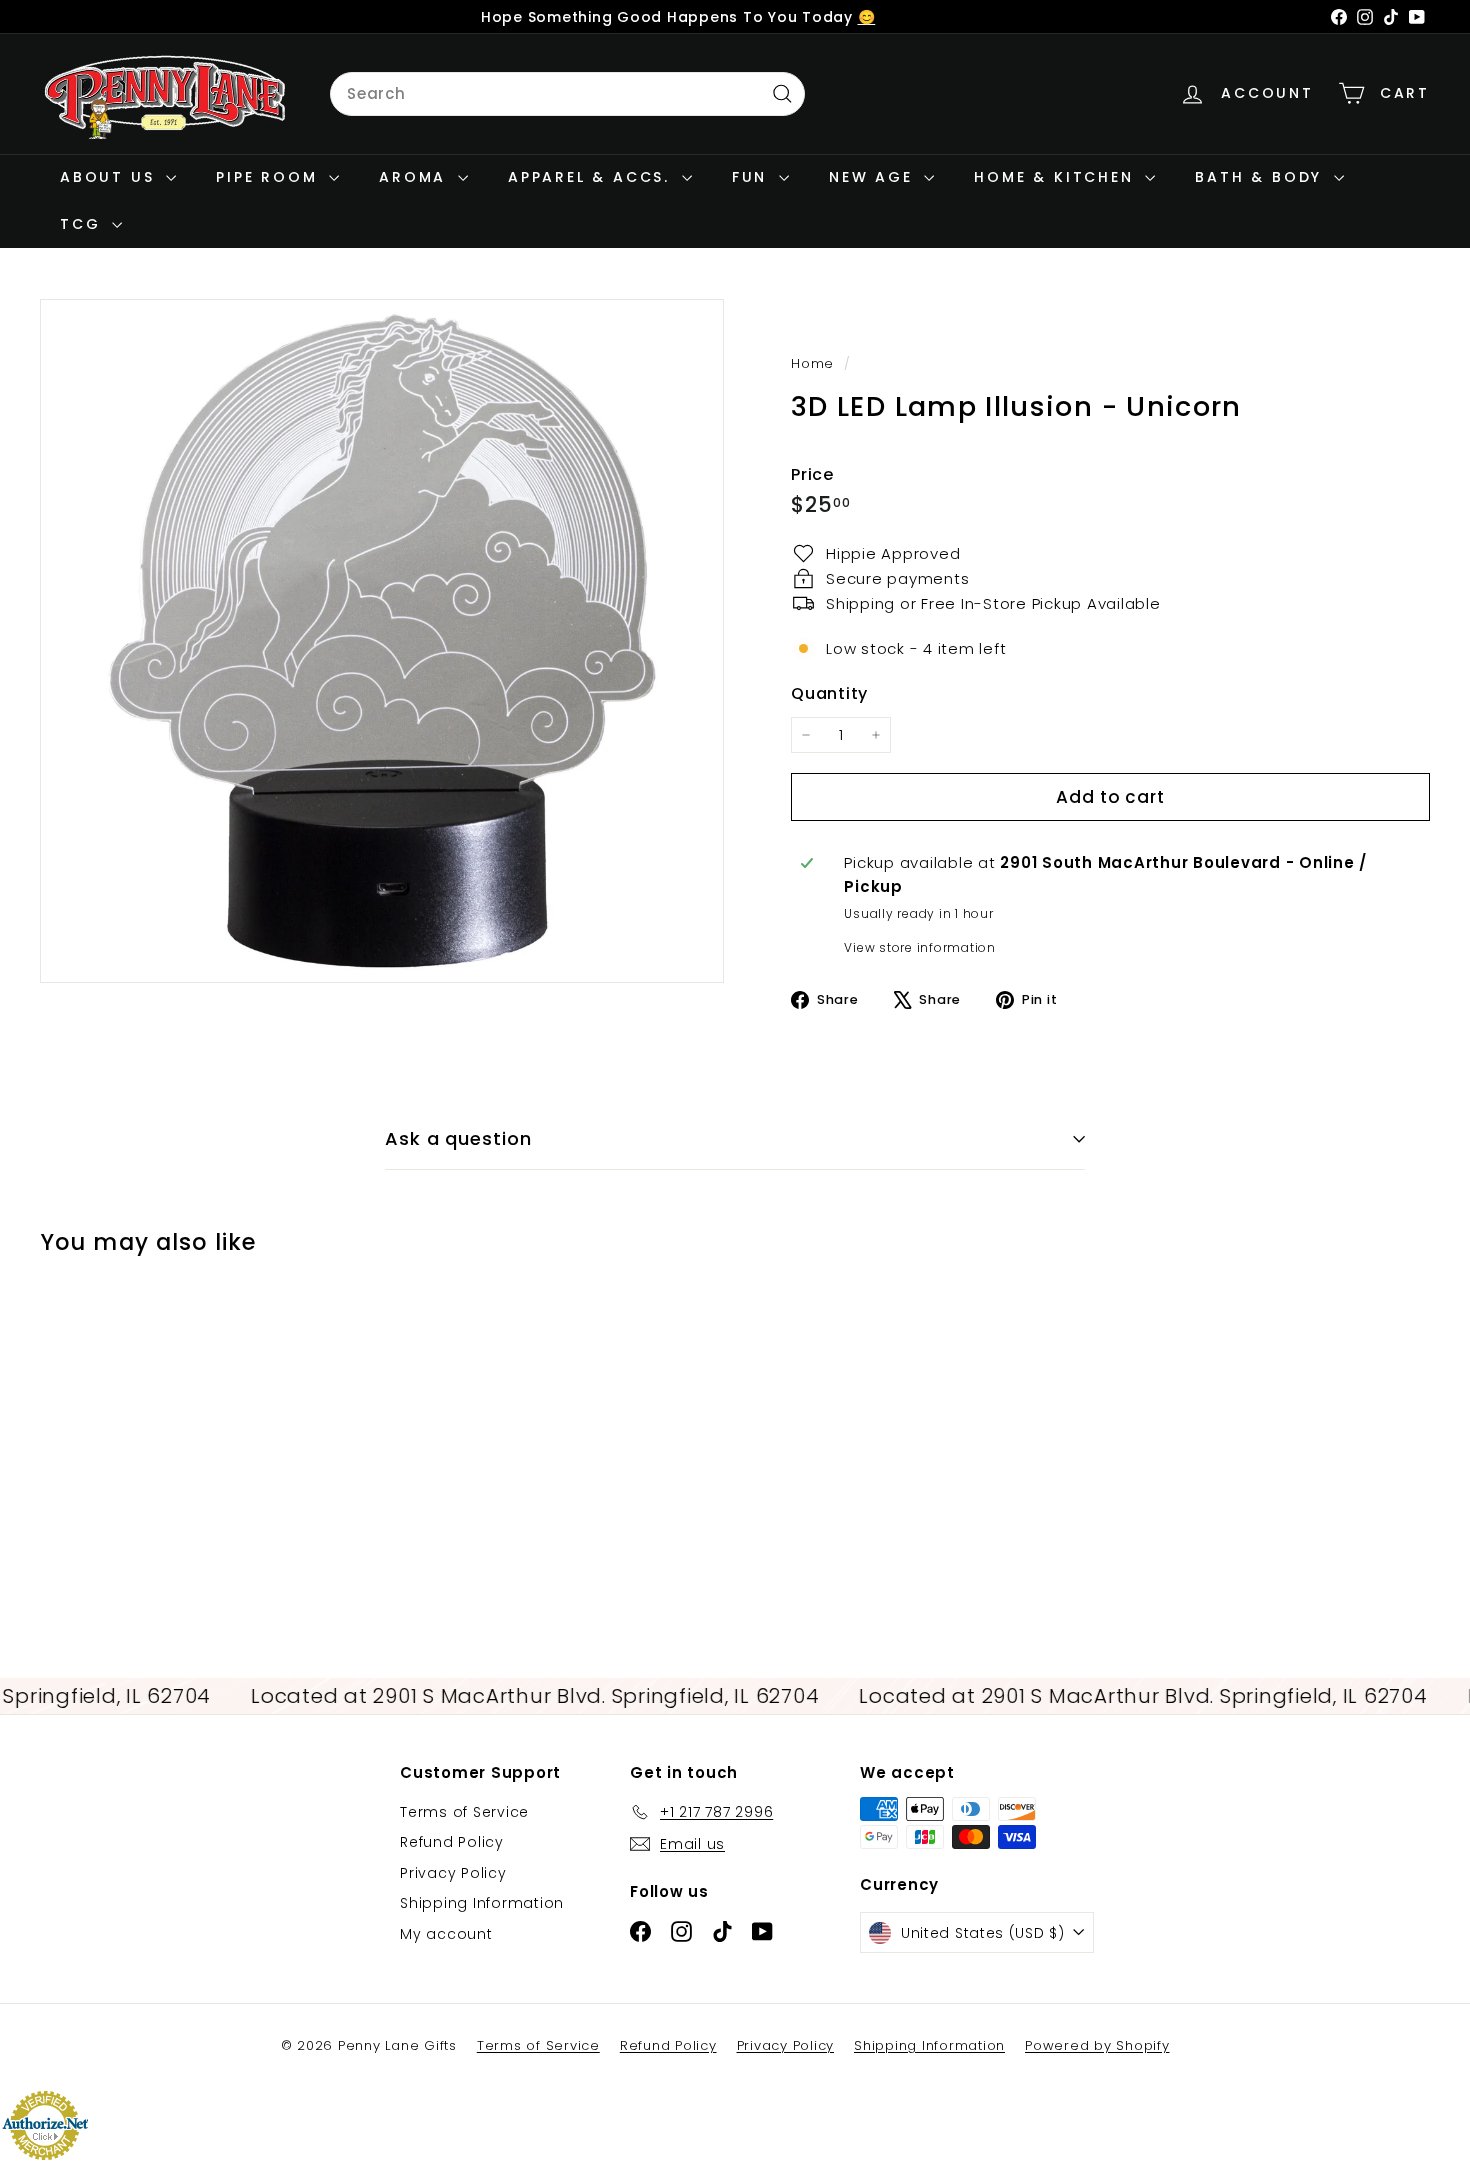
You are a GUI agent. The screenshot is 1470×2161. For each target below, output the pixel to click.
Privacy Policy (453, 1873)
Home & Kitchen (1057, 177)
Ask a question (458, 1138)
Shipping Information (482, 1903)
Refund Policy (452, 1842)
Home (815, 363)
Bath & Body (1262, 177)
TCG (83, 224)
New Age (874, 177)
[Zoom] (382, 641)
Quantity (829, 693)
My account (446, 1934)
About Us (110, 177)
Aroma (416, 177)
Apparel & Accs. (592, 177)
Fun (753, 177)
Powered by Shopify (1097, 2045)
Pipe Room (270, 177)
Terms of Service (464, 1812)
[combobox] (567, 94)
